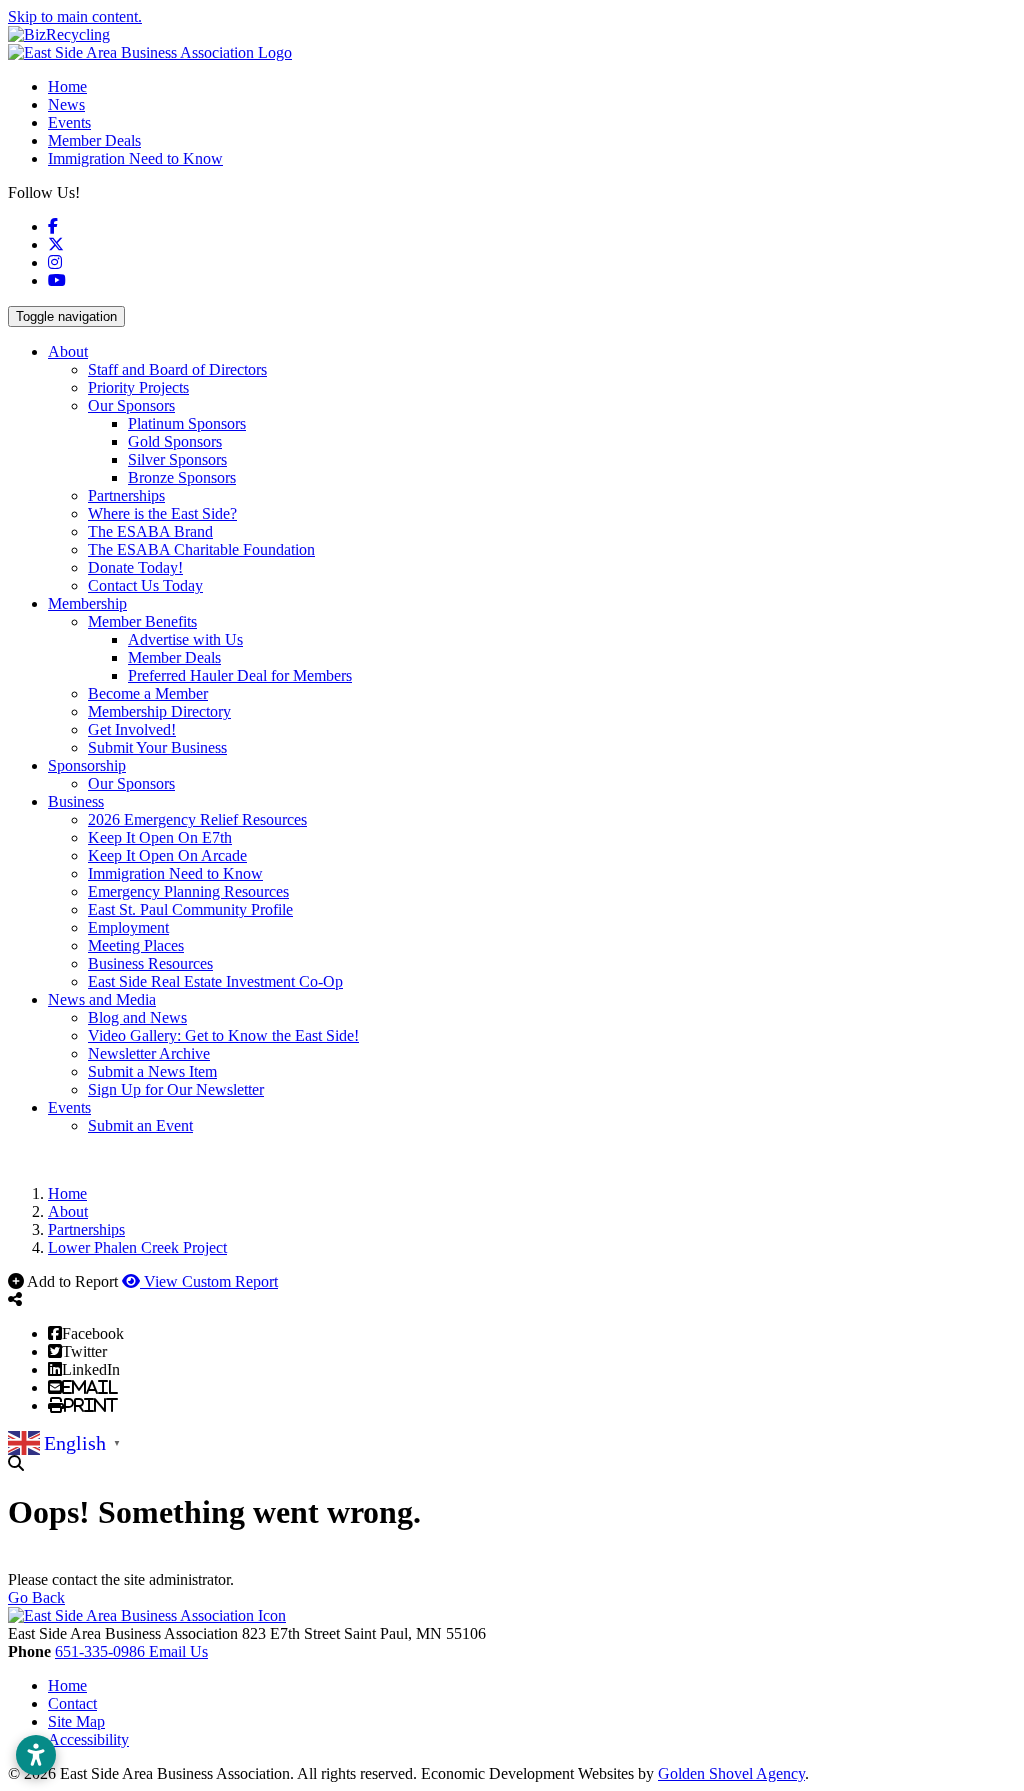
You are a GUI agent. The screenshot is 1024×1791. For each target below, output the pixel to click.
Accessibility (88, 1739)
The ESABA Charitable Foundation (201, 549)
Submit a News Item (152, 1071)
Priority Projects (138, 387)
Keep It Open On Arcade (167, 855)
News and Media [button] (102, 999)
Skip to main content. (75, 16)
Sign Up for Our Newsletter (176, 1089)
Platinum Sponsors (187, 423)
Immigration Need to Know (135, 158)
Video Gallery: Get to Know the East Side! (223, 1035)
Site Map (76, 1721)
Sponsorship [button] (87, 765)
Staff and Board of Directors (177, 369)
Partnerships (126, 495)
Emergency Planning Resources (188, 891)
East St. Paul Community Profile (190, 909)
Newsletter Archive (149, 1053)
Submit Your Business (157, 747)
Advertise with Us (185, 639)
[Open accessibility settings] (36, 1755)
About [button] (68, 351)
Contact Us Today (145, 585)
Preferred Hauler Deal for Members (240, 675)
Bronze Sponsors (182, 477)
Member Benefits (142, 621)
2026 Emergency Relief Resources (197, 819)
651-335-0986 (102, 1651)
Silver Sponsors (177, 459)
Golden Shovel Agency (731, 1773)
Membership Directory (159, 711)
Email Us (178, 1651)
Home (67, 86)
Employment (128, 927)
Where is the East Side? (162, 513)
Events (69, 122)
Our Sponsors (131, 405)
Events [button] (69, 1107)
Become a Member (148, 693)
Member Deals (94, 140)
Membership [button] (87, 603)
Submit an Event (140, 1125)
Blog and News (137, 1017)
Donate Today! (135, 567)
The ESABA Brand (150, 531)
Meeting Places (136, 945)
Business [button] (76, 801)
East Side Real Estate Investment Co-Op (215, 981)
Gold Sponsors (175, 441)
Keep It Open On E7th (160, 837)
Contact (72, 1703)
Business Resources (150, 963)
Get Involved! (132, 729)
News (66, 104)
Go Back (36, 1597)
